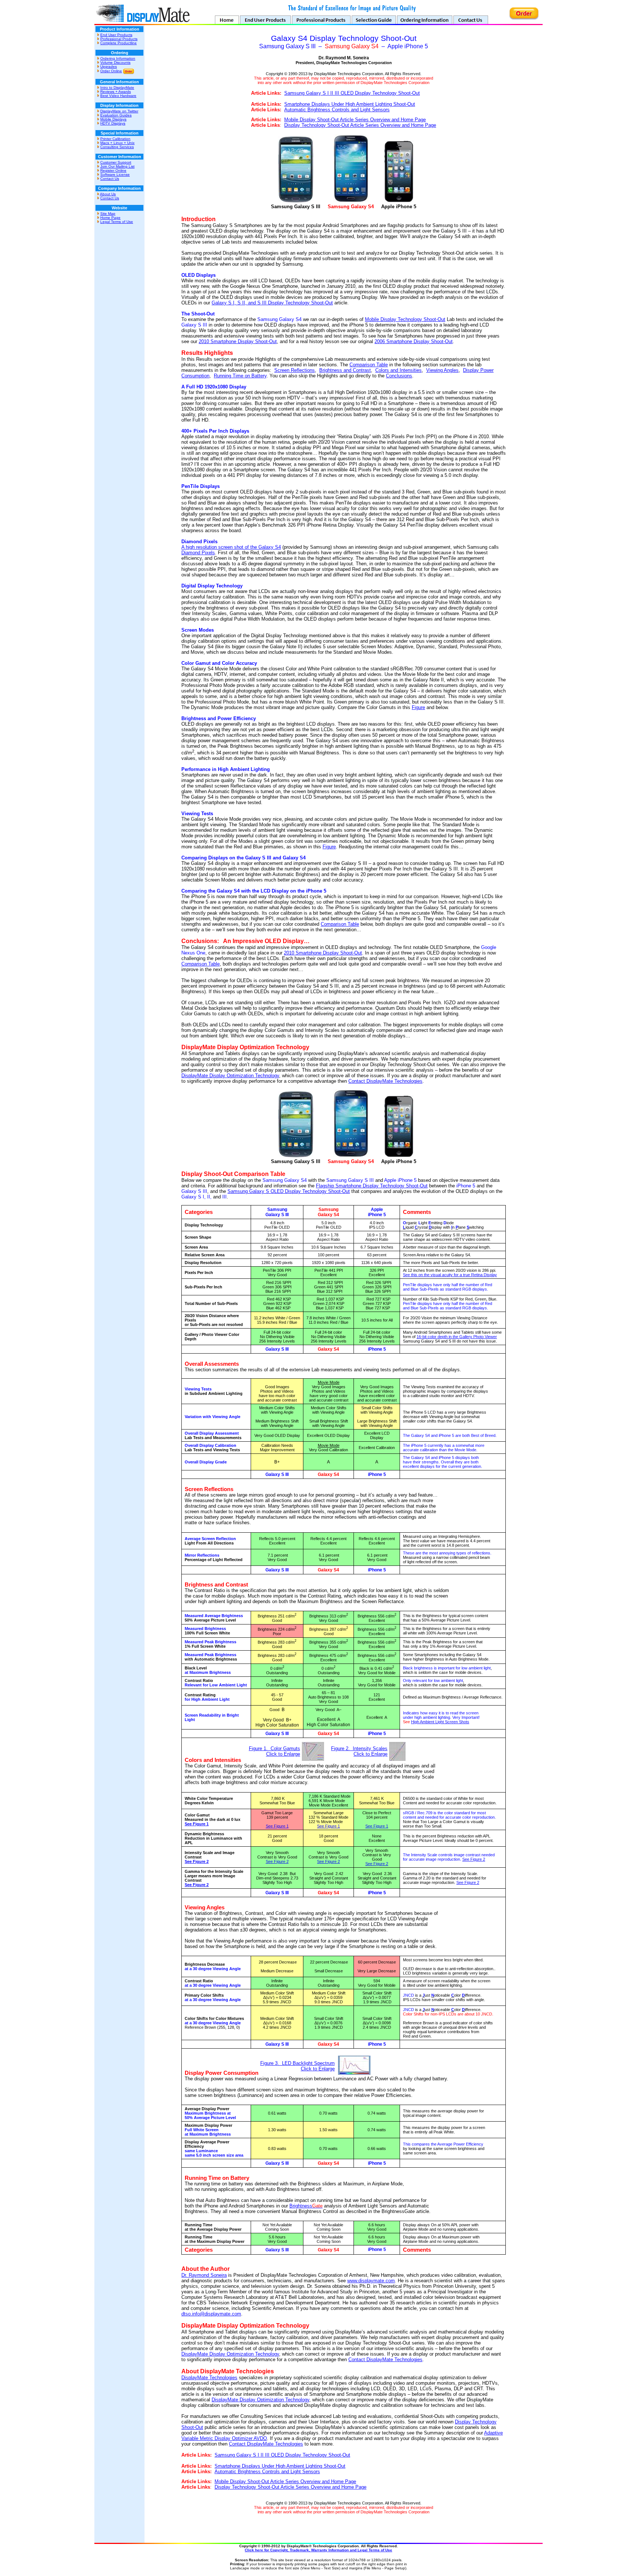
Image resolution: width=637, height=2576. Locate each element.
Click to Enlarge (283, 1754)
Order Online (111, 71)
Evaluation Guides (116, 115)
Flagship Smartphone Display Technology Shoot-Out (372, 1186)
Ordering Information (118, 58)
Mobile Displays (113, 119)
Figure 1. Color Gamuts (274, 1748)
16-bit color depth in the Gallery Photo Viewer (457, 1337)
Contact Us (110, 179)
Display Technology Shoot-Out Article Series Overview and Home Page (360, 125)
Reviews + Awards (116, 92)
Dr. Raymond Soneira (204, 2275)
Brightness (306, 2206)
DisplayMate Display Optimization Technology (230, 1076)
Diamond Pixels (198, 553)
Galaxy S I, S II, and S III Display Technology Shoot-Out (272, 303)
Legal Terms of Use (117, 222)
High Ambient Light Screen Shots (440, 1722)
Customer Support (116, 162)
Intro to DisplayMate (117, 88)
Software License (115, 174)
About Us (108, 194)
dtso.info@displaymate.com (211, 2314)
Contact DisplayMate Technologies (385, 1081)
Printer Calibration (115, 139)
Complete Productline (119, 43)
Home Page (110, 218)
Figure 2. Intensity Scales (359, 1748)
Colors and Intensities (398, 370)
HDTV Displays (113, 123)
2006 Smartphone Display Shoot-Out (414, 341)
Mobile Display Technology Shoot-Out (405, 319)
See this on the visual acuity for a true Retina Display (450, 1275)
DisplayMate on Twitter (119, 111)
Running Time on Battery (240, 376)
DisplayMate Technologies (209, 2378)
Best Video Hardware (118, 96)
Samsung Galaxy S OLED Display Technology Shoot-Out (289, 1191)
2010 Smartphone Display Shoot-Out (238, 341)
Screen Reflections (295, 370)
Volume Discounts (115, 62)
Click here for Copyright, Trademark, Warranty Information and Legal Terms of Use (318, 2550)
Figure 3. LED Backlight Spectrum (297, 2063)
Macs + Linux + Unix (117, 143)
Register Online (113, 170)
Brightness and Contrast (345, 370)
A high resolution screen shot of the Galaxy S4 (231, 547)
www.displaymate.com (371, 2281)
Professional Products (119, 39)
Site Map (108, 214)
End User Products (116, 35)
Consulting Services (117, 147)
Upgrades (109, 67)
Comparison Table (369, 365)
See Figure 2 (197, 1861)
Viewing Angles (442, 370)
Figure (418, 707)
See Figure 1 (197, 1824)
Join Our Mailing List (117, 166)
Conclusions (399, 376)
